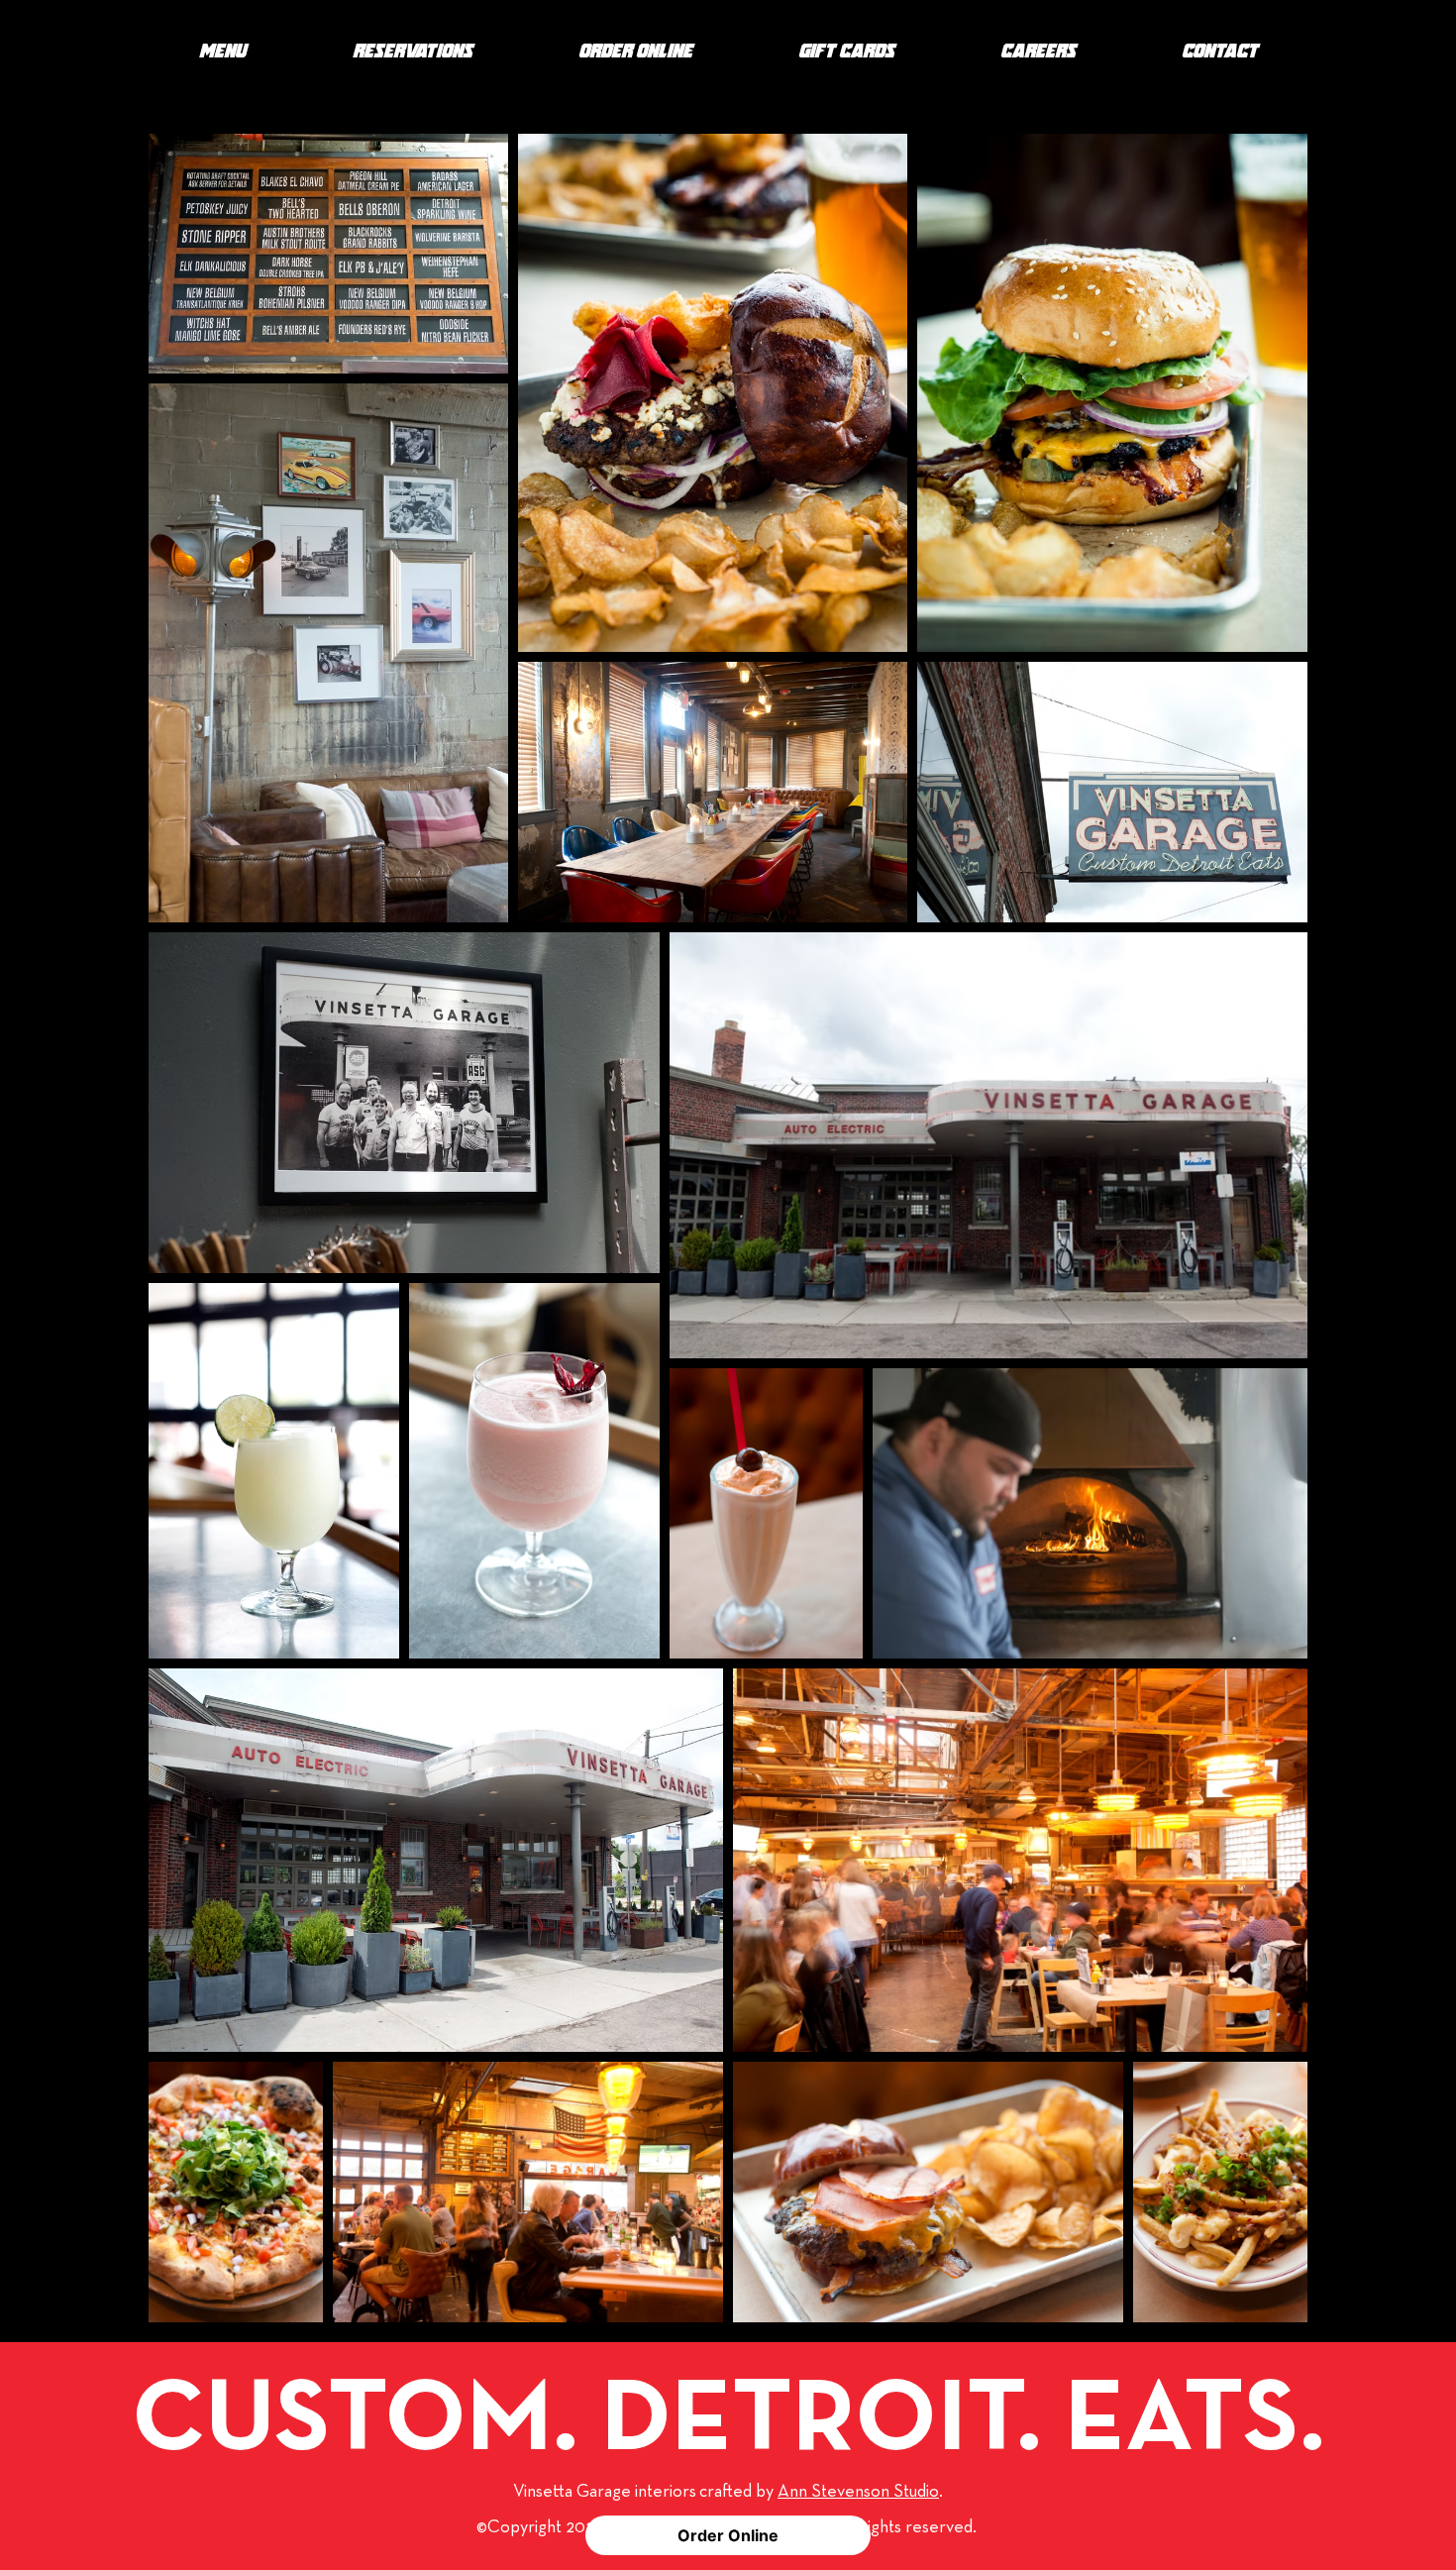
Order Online (728, 2535)
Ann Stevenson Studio (858, 2492)
